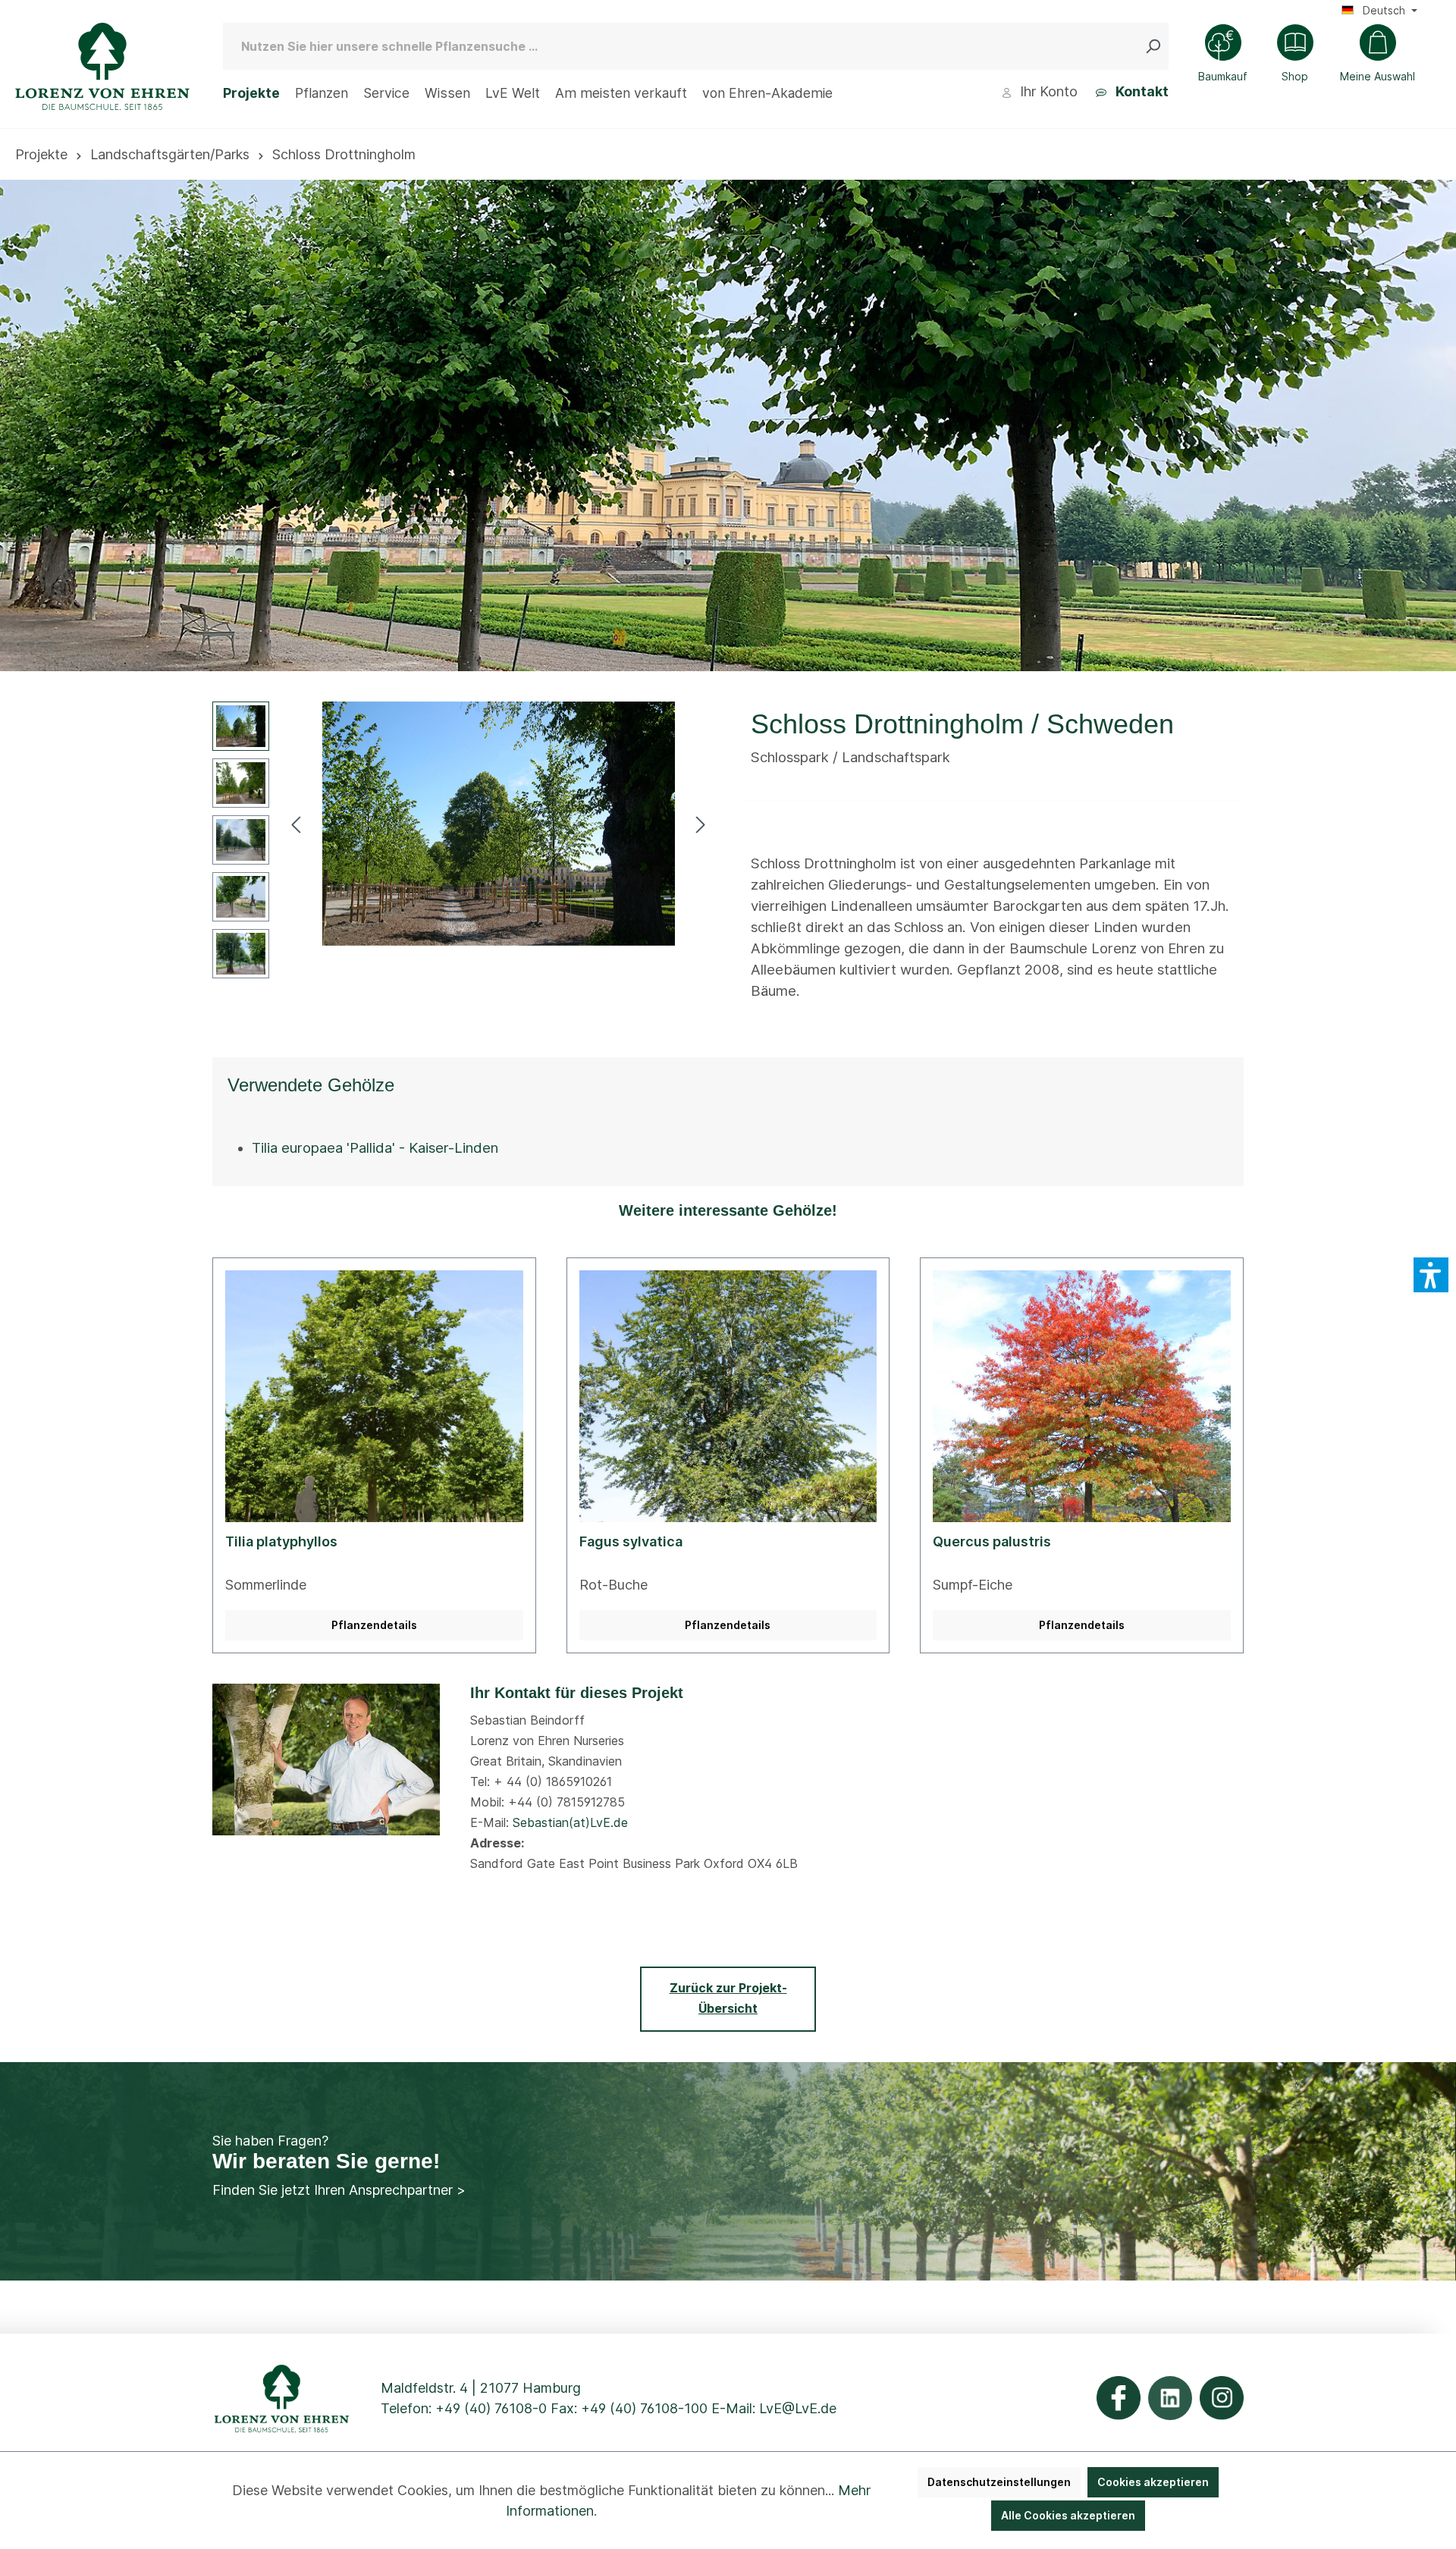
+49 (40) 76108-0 (491, 2408)
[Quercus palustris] (1082, 1396)
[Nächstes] (701, 824)
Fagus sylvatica (631, 1541)
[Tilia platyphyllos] (374, 1396)
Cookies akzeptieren (1153, 2482)
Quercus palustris (992, 1541)
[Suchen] (1156, 46)
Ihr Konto (1047, 91)
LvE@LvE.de (798, 2408)
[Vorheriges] (296, 824)
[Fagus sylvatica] (728, 1396)
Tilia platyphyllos (281, 1541)
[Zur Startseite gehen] (102, 66)
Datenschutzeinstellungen (999, 2482)
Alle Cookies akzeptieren (1068, 2515)
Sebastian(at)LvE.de (570, 1822)
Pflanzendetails (374, 1625)
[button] (1431, 1275)
